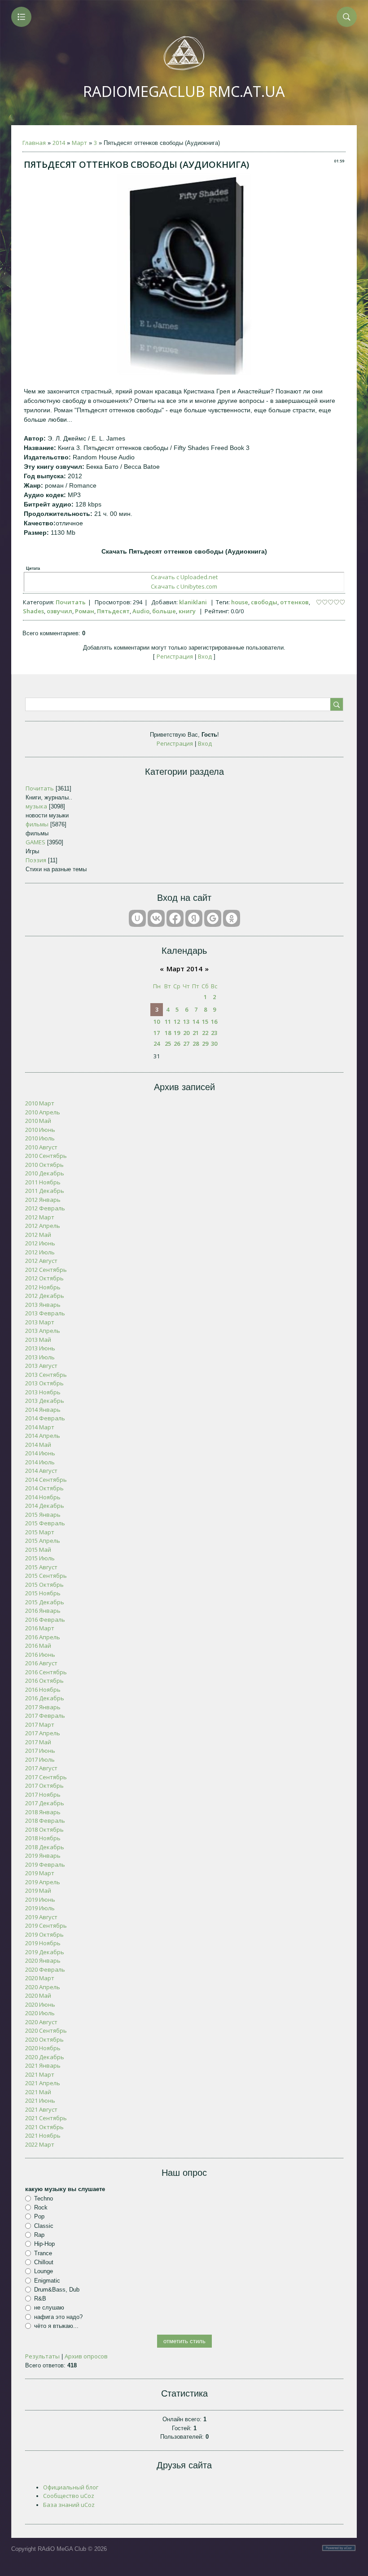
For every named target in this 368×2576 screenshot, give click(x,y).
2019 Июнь (40, 1899)
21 (196, 1033)
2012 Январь (43, 1200)
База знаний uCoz (69, 2505)
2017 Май (38, 1742)
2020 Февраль (45, 1969)
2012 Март (40, 1217)
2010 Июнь (40, 1130)
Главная (34, 143)
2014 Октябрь (44, 1488)
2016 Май (38, 1646)
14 (196, 1022)
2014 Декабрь (45, 1506)
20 (186, 1033)
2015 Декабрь (45, 1602)
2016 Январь (43, 1611)
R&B (40, 2299)
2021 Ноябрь (43, 2135)
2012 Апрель (43, 1226)
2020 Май (38, 1995)
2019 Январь (43, 1856)
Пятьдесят (113, 611)
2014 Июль (40, 1462)
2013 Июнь (40, 1348)
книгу (187, 611)
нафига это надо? (58, 2317)
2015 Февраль (45, 1523)
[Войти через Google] (213, 918)
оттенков (294, 602)
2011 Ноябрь (43, 1182)
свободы (264, 602)
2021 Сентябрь (46, 2118)
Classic (44, 2225)
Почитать (71, 602)
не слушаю (49, 2307)
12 (177, 1022)
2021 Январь (43, 2065)
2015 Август (41, 1567)
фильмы (37, 824)
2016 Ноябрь (43, 1690)
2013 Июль (40, 1357)
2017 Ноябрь (43, 1794)
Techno (44, 2198)
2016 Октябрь (44, 1681)
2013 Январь (43, 1305)
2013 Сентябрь (46, 1375)
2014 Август (41, 1471)
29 (205, 1043)
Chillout (44, 2262)
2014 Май (38, 1445)
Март (79, 143)
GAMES (35, 842)
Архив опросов (86, 2356)
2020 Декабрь (45, 2057)
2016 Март (40, 1628)
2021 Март (40, 2074)
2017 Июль (40, 1760)
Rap (39, 2235)
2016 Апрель (43, 1637)
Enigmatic (47, 2280)
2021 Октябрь (44, 2127)
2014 (59, 143)
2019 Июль (40, 1908)
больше (164, 611)
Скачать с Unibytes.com (184, 586)
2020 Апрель (43, 1987)
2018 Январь (43, 1812)
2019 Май (38, 1891)
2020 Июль (40, 2013)
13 (186, 1022)
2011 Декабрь (45, 1191)
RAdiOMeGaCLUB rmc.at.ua (184, 91)
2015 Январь (43, 1515)
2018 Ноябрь (43, 1838)
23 (214, 1033)
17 (157, 1033)
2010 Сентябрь (46, 1156)
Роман (85, 611)
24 (157, 1043)
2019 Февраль (45, 1864)
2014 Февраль (45, 1418)
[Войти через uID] (137, 918)
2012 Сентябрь (46, 1270)
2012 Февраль (45, 1208)
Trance (43, 2253)
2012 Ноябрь (43, 1287)
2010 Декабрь (45, 1173)
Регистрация (175, 656)
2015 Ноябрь (43, 1593)
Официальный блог (71, 2487)
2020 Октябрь (44, 2039)
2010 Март (40, 1103)
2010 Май (38, 1121)
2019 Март (40, 1873)
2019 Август (41, 1917)
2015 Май (38, 1550)
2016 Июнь (40, 1655)
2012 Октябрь (44, 1278)
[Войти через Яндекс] (194, 918)
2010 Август (41, 1147)
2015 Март (40, 1532)
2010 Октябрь (44, 1165)
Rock (41, 2207)
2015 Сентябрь (46, 1576)
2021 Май (38, 2092)
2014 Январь (43, 1410)
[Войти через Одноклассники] (232, 918)
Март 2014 (184, 969)
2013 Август (41, 1366)
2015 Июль (40, 1558)
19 (177, 1033)
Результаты (42, 2356)
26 (177, 1043)
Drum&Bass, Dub (57, 2290)
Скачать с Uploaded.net (184, 577)
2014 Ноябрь (43, 1497)
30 (214, 1043)
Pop (39, 2216)
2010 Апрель (43, 1112)
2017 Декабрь (45, 1803)
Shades (33, 611)
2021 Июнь (40, 2100)
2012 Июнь (40, 1243)
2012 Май (38, 1235)
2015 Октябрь (44, 1585)
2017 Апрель (43, 1733)
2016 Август (41, 1663)
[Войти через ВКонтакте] (156, 918)
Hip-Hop (44, 2244)
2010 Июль (40, 1138)
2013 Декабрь (45, 1401)
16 (214, 1022)
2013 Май (38, 1340)
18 (168, 1033)
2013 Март (40, 1322)
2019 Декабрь (45, 1952)
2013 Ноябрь (43, 1392)
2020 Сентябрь (46, 2030)
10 (157, 1022)
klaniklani (193, 602)
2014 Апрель (43, 1436)
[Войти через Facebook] (175, 918)
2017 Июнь (40, 1751)
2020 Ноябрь (43, 2048)
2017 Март (40, 1725)
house (240, 602)
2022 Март (40, 2144)
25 (168, 1043)
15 (205, 1022)
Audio (141, 611)
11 (168, 1022)
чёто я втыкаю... (56, 2326)
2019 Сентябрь (46, 1925)
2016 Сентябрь (46, 1672)
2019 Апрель (43, 1882)
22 (205, 1033)
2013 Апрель (43, 1331)
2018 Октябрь (44, 1829)
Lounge (44, 2271)
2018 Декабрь (45, 1847)
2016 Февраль (45, 1620)
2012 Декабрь (45, 1296)
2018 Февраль (45, 1821)
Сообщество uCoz (69, 2496)
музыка (36, 806)
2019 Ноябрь (43, 1943)
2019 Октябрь (44, 1934)
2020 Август (41, 2022)
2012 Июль (40, 1252)
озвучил (59, 611)
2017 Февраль (45, 1716)
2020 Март (40, 1978)
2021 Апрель (43, 2083)
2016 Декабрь (45, 1698)
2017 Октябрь (44, 1786)
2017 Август (41, 1768)
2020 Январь (43, 1960)
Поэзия (36, 860)
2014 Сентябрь (46, 1480)
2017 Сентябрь (46, 1777)
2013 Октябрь (44, 1383)
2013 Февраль (45, 1313)
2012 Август (41, 1261)
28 (196, 1043)
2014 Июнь (40, 1453)
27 (186, 1043)
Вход (205, 656)
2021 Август (41, 2109)
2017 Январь (43, 1707)
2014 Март (40, 1427)
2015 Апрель (43, 1541)
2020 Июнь (40, 2004)
